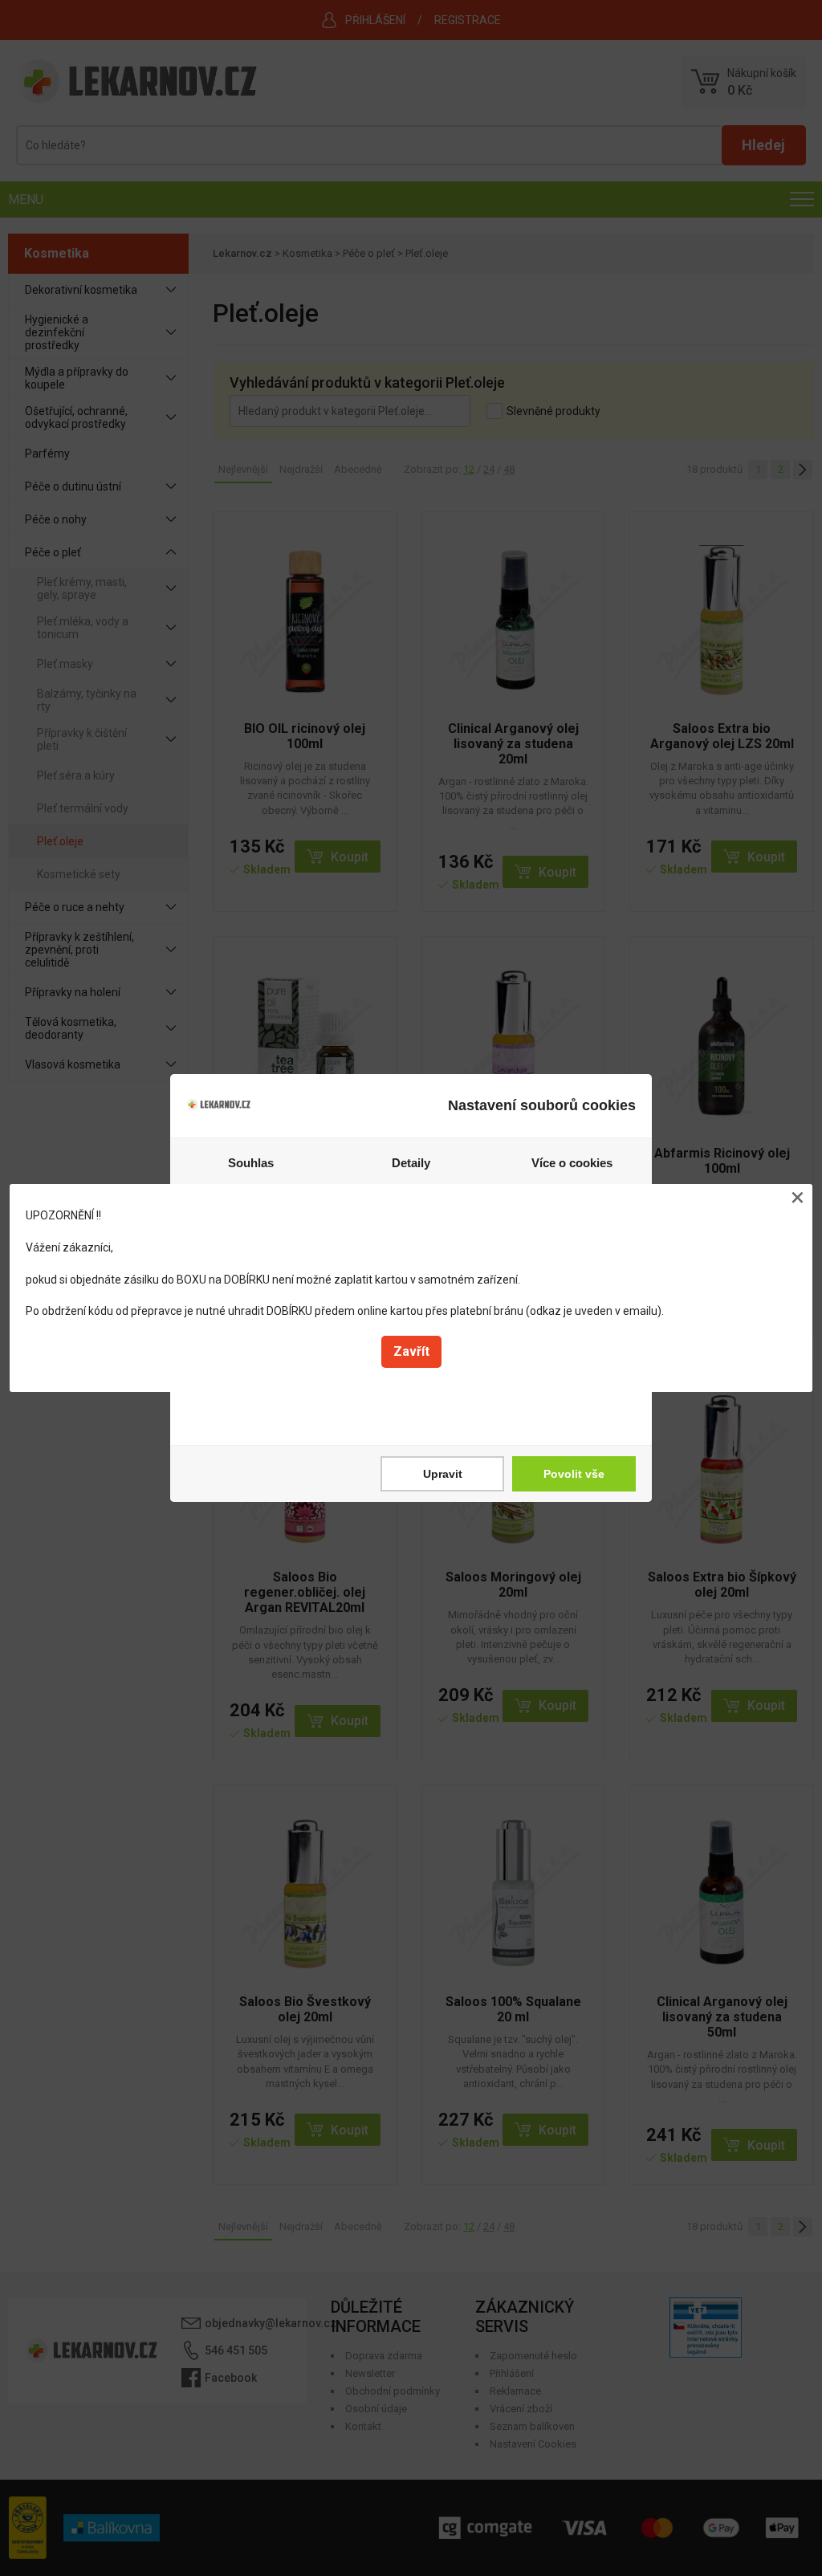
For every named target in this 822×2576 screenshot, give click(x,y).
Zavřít (411, 1351)
